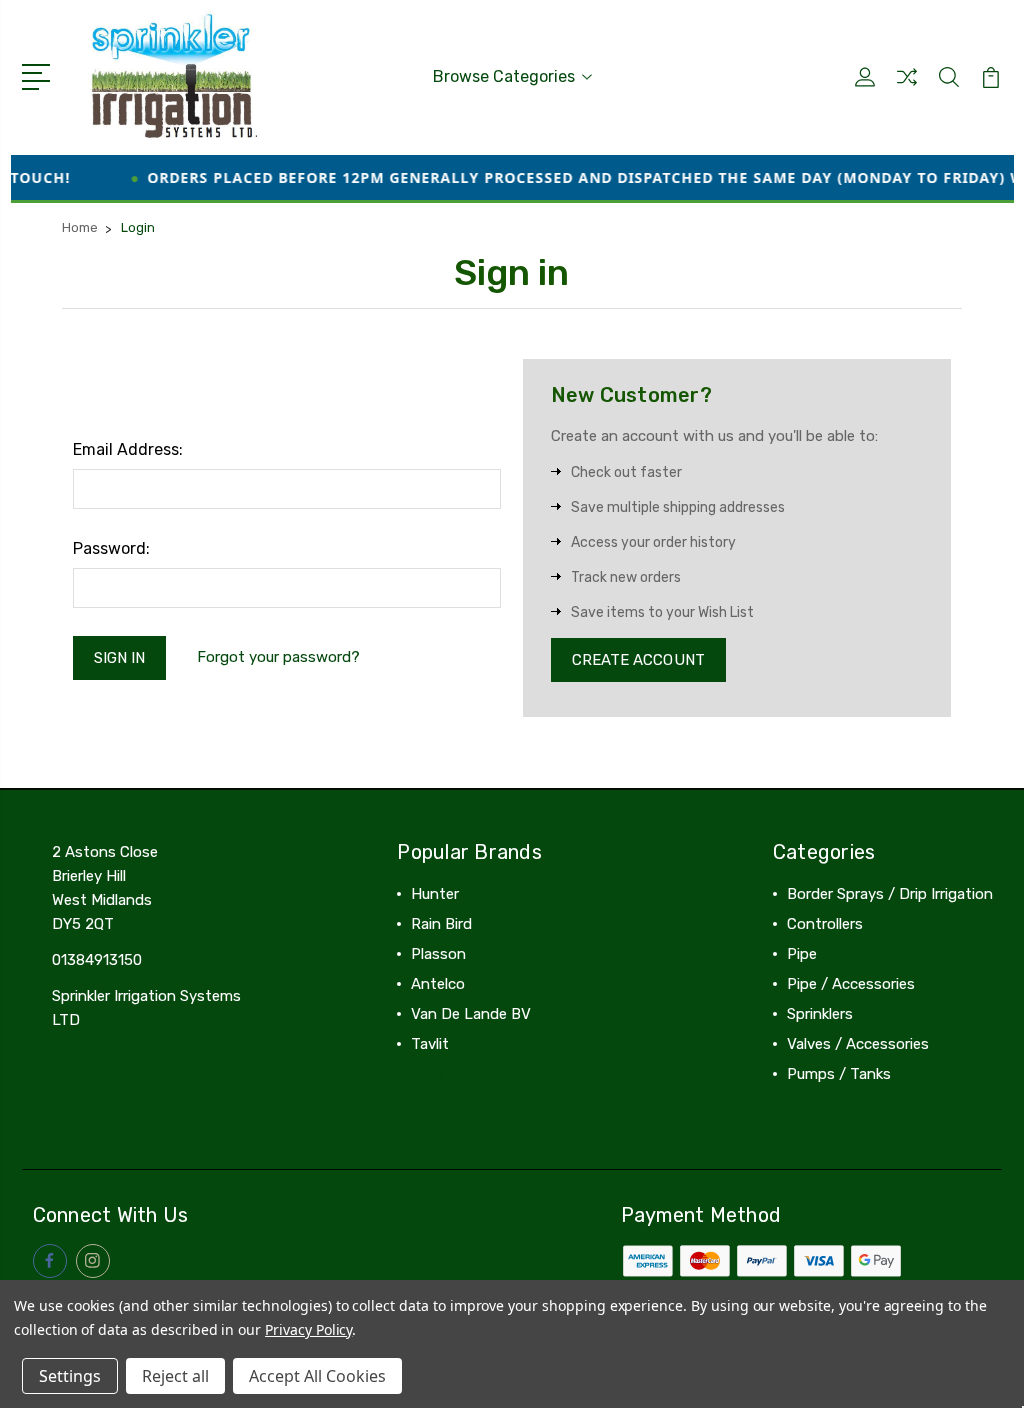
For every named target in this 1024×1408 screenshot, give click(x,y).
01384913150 (97, 960)
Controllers (825, 924)
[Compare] (907, 89)
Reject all (175, 1376)
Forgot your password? (278, 657)
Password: (111, 548)
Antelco (438, 984)
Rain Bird (441, 924)
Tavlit (430, 1044)
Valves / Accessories (858, 1044)
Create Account (638, 660)
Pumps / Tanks (839, 1074)
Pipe (802, 954)
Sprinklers (820, 1014)
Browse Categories (504, 76)
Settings (70, 1376)
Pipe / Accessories (851, 984)
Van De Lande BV (471, 1014)
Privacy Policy (308, 1329)
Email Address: (128, 449)
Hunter (435, 894)
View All (439, 1074)
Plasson (438, 954)
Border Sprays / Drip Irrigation (890, 894)
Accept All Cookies (317, 1376)
